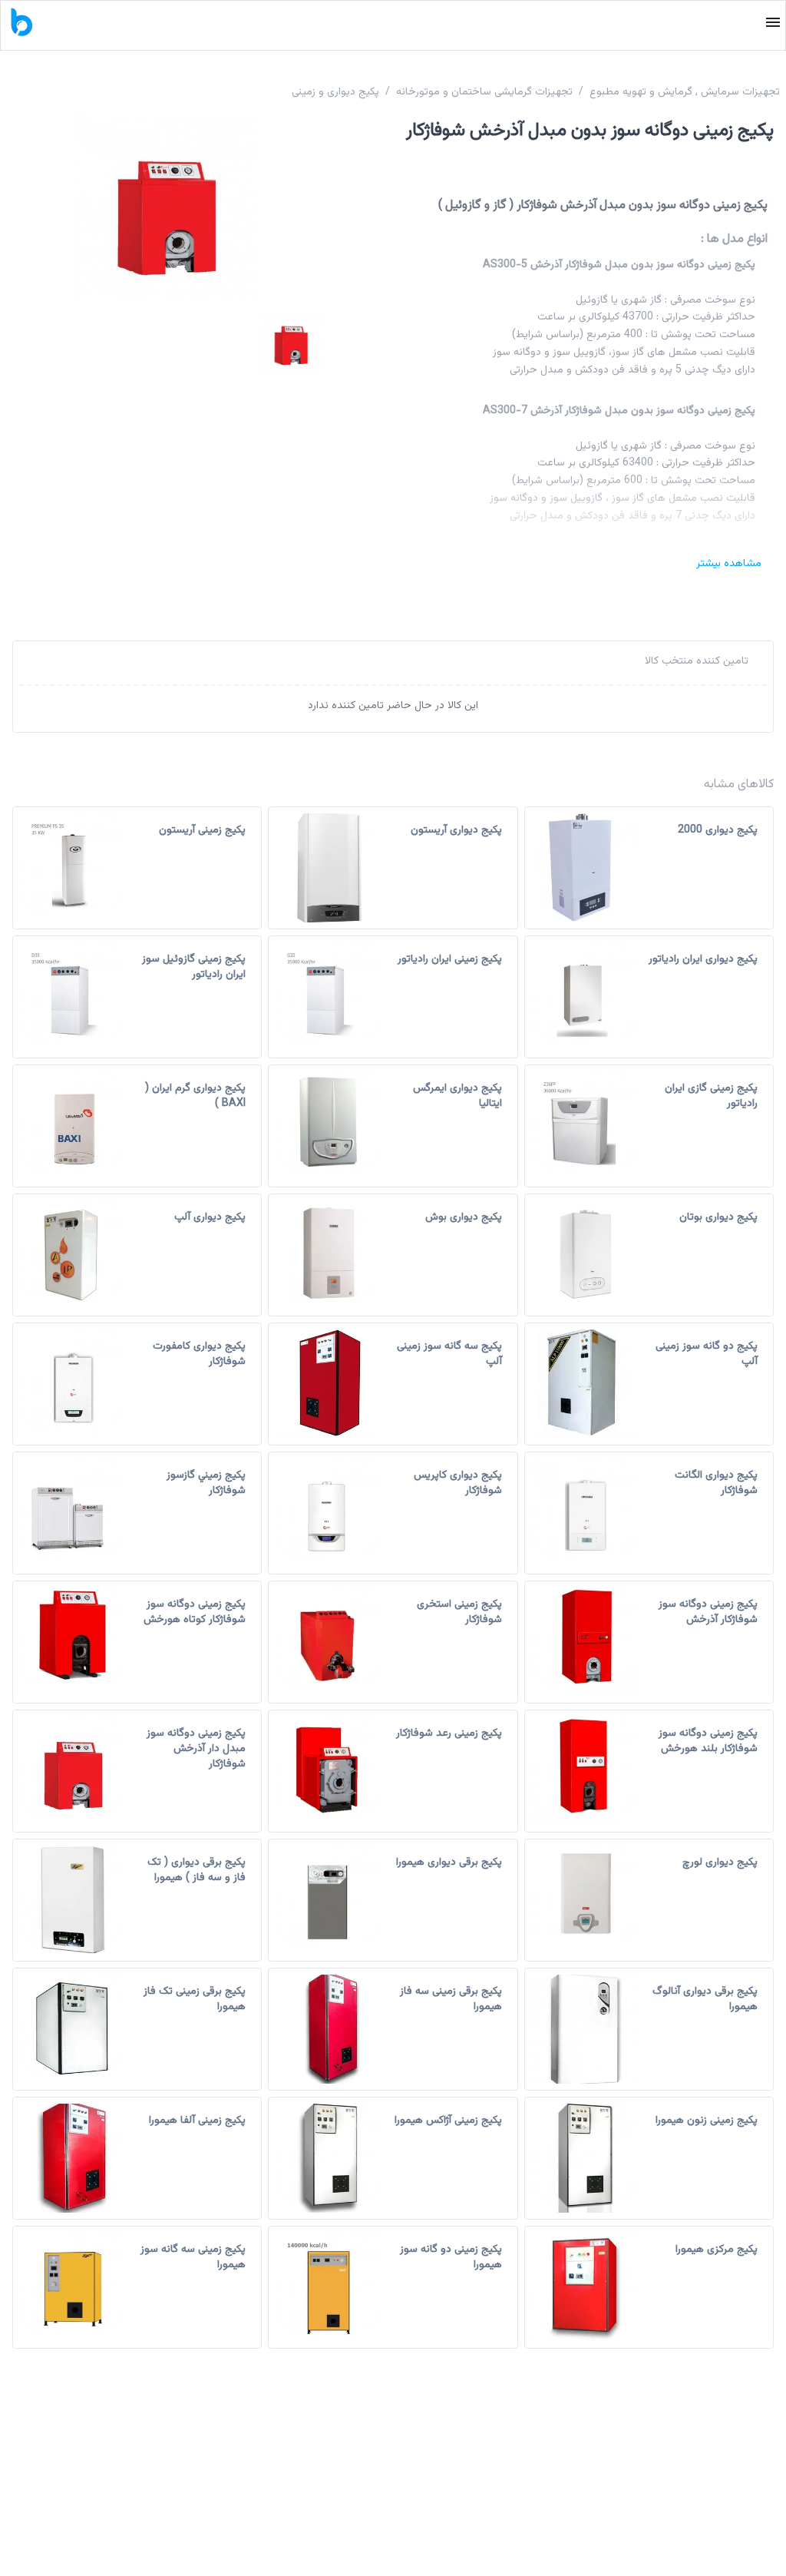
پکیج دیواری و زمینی (335, 92)
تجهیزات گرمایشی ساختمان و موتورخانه (484, 92)
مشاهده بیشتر (729, 564)
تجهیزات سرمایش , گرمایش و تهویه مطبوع (685, 92)
